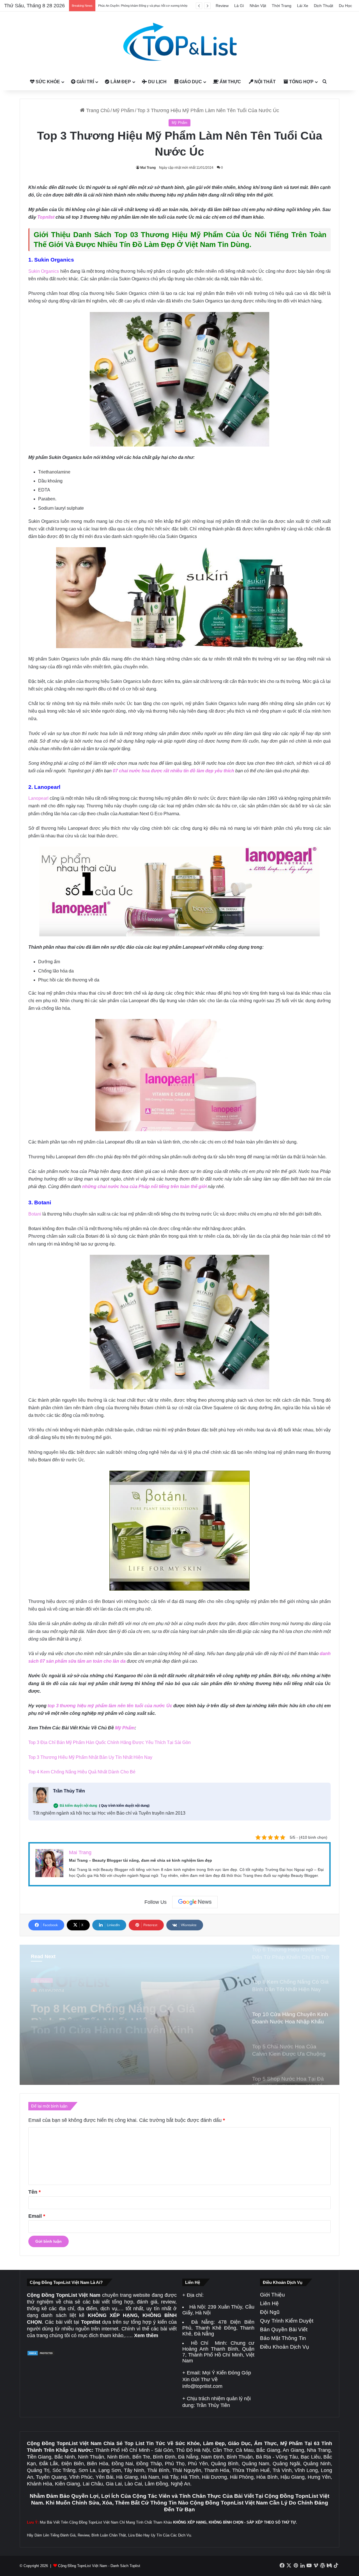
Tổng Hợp (301, 82)
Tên (34, 2192)
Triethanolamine (54, 472)
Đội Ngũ (270, 2312)
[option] (179, 2015)
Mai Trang (148, 168)
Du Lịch (157, 82)
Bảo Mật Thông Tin (283, 2338)
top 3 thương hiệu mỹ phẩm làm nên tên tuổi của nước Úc (110, 1706)
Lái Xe (303, 6)
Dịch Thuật (324, 6)
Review (222, 6)
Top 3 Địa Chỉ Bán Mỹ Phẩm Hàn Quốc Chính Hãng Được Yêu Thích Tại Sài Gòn (110, 1742)
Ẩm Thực (230, 82)
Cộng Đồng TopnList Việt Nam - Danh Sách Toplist (99, 2566)
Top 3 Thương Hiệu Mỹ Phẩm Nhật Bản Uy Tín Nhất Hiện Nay (90, 1757)
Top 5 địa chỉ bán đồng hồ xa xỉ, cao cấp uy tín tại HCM (136, 6)
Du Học (345, 6)
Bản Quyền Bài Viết (284, 2329)
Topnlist (46, 217)
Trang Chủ (97, 110)
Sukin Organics (44, 271)
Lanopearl (38, 798)
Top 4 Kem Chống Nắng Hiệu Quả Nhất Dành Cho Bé (82, 1772)
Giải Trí (85, 82)
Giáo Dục (190, 82)
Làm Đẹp (120, 82)
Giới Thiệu (272, 2295)
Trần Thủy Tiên (69, 1791)
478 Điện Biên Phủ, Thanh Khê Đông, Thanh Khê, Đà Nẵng (218, 2328)
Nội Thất (264, 82)
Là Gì (239, 6)
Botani (35, 1214)
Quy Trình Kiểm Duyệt (287, 2321)
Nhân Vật (258, 6)
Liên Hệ (269, 2303)
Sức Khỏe (47, 82)
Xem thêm (146, 2335)
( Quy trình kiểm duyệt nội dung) (124, 1806)
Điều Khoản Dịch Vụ (285, 2347)
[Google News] (195, 1902)
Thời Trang (282, 6)
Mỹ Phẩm (123, 110)
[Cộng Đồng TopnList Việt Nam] (179, 42)
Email (37, 2216)
